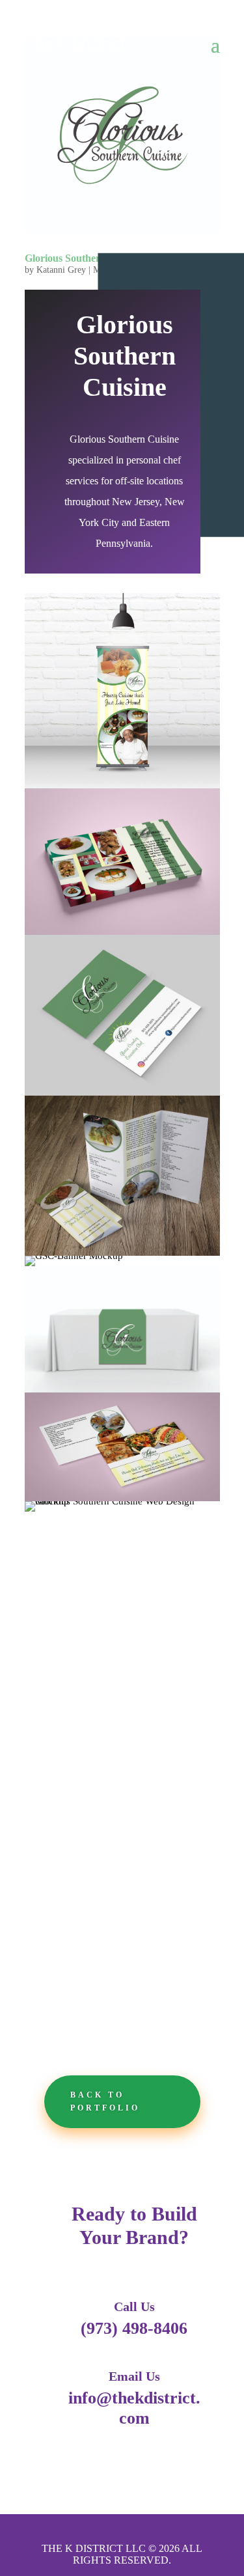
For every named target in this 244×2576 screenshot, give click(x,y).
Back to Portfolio (105, 2101)
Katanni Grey (61, 270)
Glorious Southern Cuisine (83, 258)
